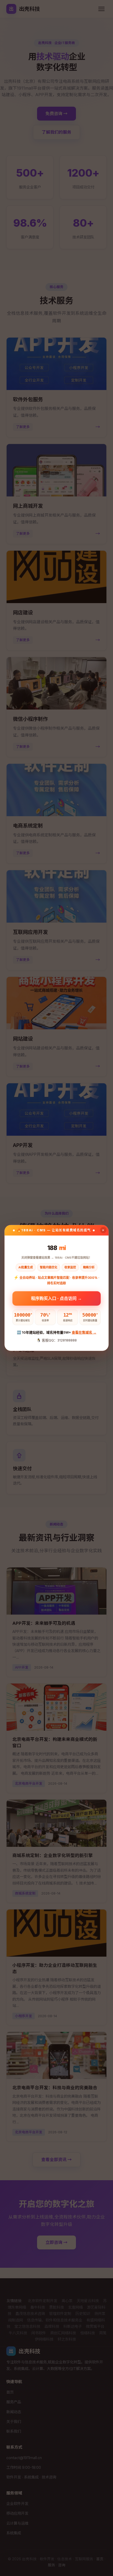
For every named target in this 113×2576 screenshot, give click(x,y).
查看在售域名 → (84, 1332)
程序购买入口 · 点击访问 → (57, 1297)
